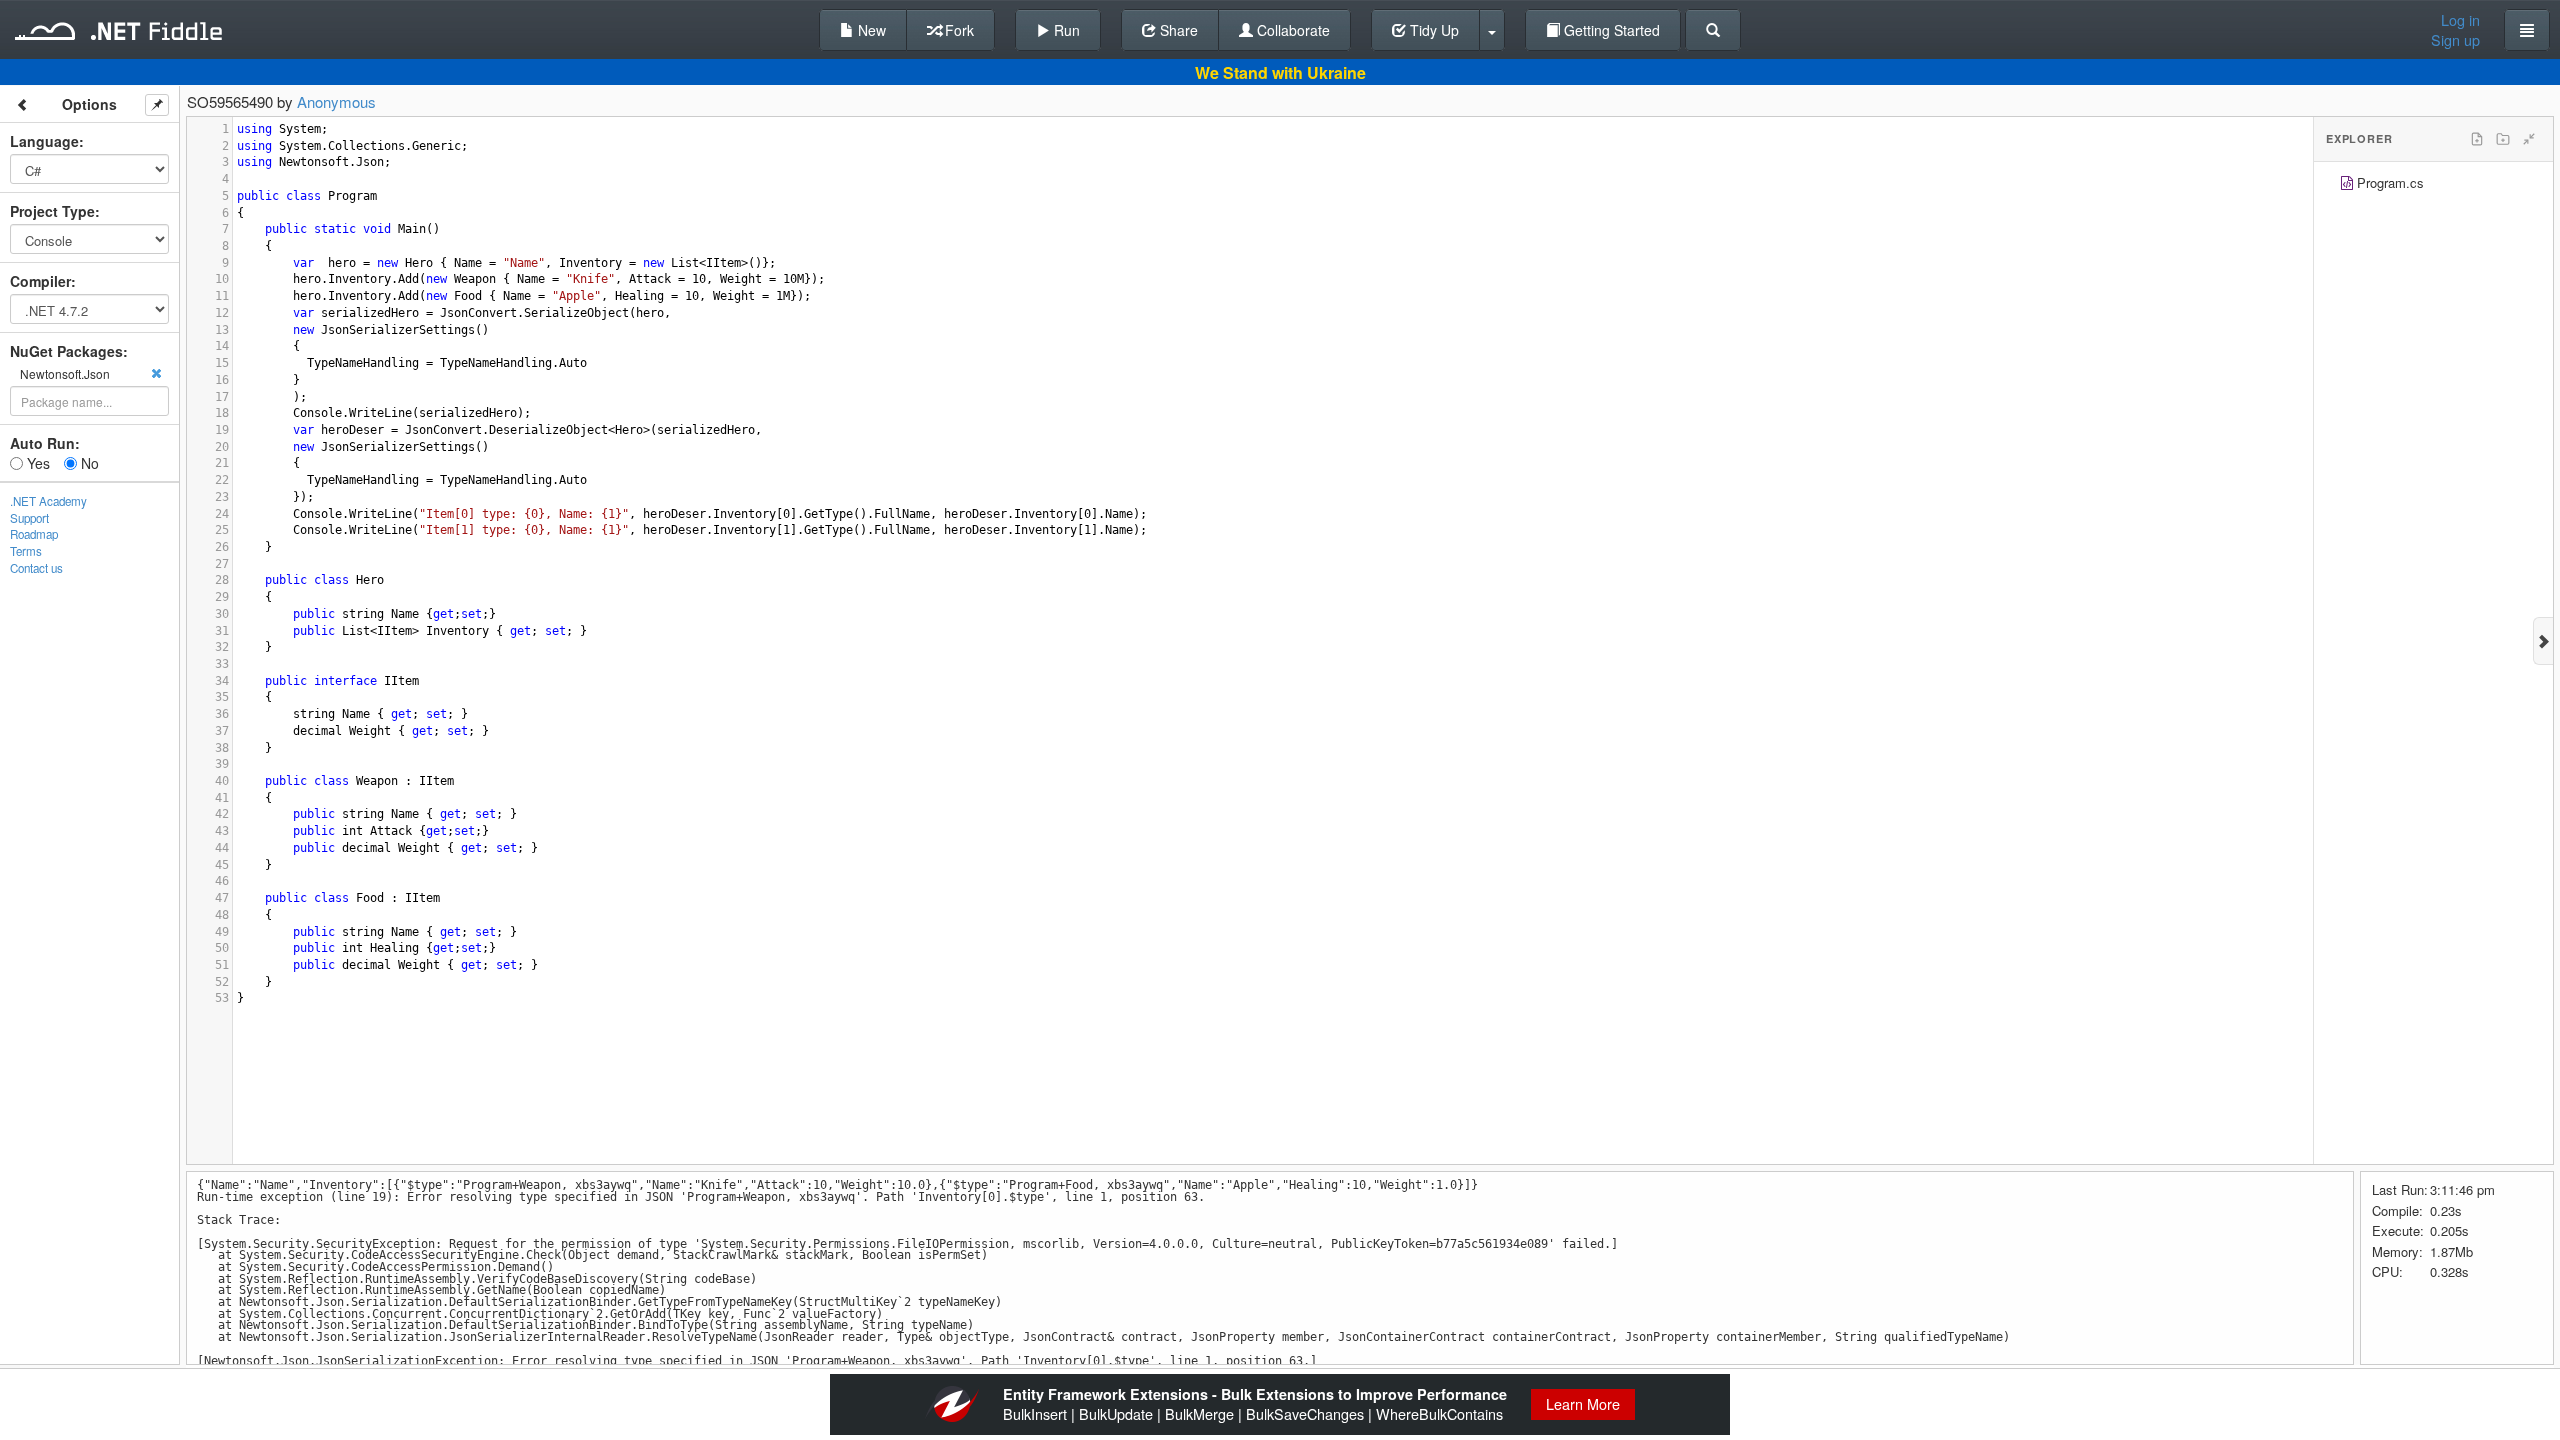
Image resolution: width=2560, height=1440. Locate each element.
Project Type (52, 211)
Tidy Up (1432, 30)
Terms (26, 551)
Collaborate (1291, 30)
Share (1177, 30)
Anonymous (336, 101)
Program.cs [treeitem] (2390, 182)
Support (29, 518)
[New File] (2477, 139)
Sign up (2455, 40)
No (88, 463)
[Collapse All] (2529, 139)
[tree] (2433, 185)
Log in (2460, 20)
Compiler (40, 281)
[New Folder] (2503, 139)
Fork (957, 30)
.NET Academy (48, 501)
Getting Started (1610, 30)
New (870, 30)
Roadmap (34, 534)
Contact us (36, 568)
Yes (36, 463)
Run (1065, 30)
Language (44, 141)
